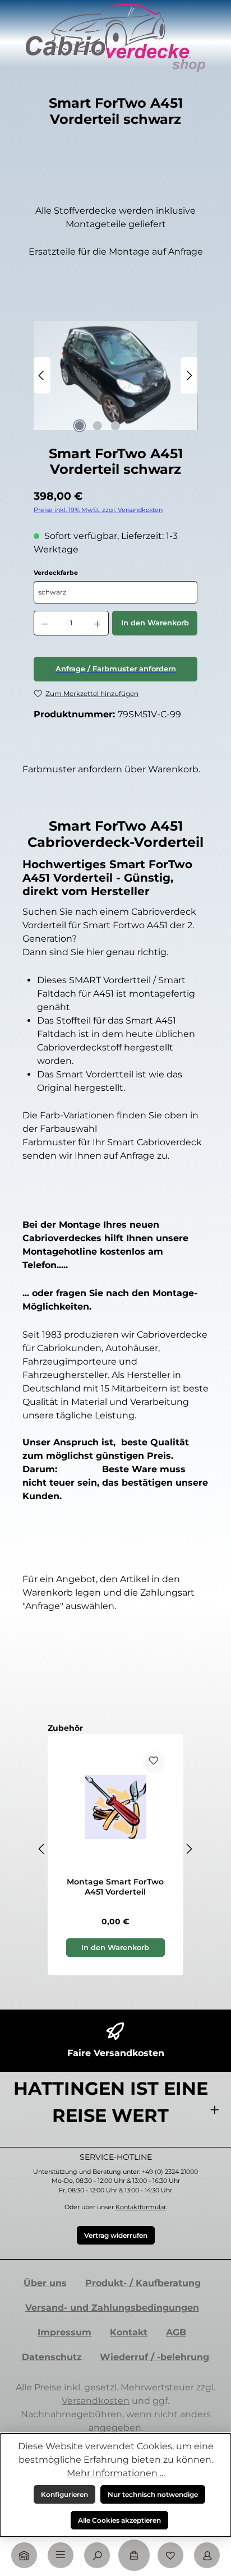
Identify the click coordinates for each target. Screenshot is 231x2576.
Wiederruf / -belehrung (154, 2357)
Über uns (45, 2283)
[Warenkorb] (134, 2555)
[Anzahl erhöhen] (98, 623)
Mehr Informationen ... (116, 2473)
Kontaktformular (141, 2207)
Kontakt (129, 2332)
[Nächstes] (189, 375)
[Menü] (61, 2555)
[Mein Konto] (207, 2555)
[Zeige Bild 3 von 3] (115, 426)
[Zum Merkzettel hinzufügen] (154, 1762)
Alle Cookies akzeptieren (119, 2520)
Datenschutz (52, 2357)
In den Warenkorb (155, 623)
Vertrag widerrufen (116, 2235)
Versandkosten (96, 2401)
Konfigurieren (64, 2494)
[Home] (24, 2555)
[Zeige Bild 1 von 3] (80, 426)
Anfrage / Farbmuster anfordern (116, 669)
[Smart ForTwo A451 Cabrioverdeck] (115, 375)
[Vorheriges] (42, 375)
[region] (115, 375)
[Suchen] (97, 2555)
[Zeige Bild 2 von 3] (98, 426)
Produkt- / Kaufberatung (143, 2283)
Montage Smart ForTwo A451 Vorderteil (115, 1887)
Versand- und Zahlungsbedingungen (112, 2308)
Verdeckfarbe (83, 573)
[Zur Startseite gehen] (115, 38)
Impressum (64, 2332)
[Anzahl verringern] (44, 623)
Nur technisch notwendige (153, 2494)
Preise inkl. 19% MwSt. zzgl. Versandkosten (98, 510)
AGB (176, 2332)
